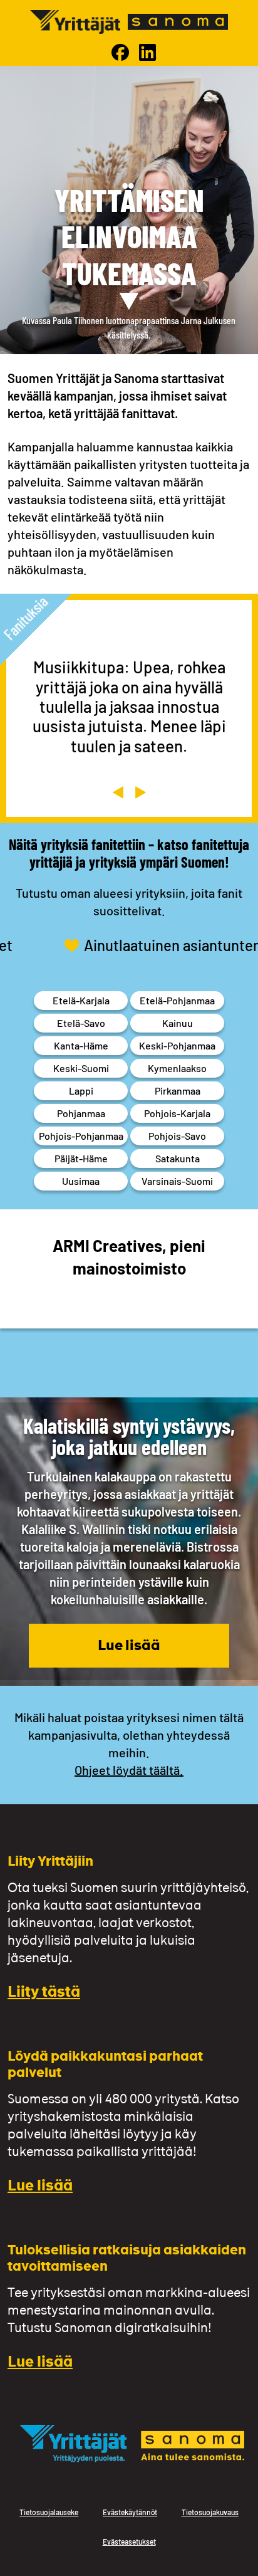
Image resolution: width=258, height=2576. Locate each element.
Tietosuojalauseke (49, 2512)
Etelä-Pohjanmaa (177, 1000)
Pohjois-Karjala (177, 1113)
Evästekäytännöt (130, 2512)
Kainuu (178, 1023)
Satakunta (178, 1158)
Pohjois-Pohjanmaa (81, 1136)
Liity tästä (44, 1993)
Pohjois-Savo (177, 1136)
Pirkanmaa (178, 1091)
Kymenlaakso (177, 1068)
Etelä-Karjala (81, 1000)
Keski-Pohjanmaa (177, 1045)
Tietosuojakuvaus (210, 2512)
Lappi (81, 1091)
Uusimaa (81, 1181)
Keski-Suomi (81, 1068)
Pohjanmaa (81, 1113)
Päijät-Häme (81, 1158)
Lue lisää (129, 1647)
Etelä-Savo (81, 1023)
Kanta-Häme (81, 1045)
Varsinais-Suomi (177, 1181)
